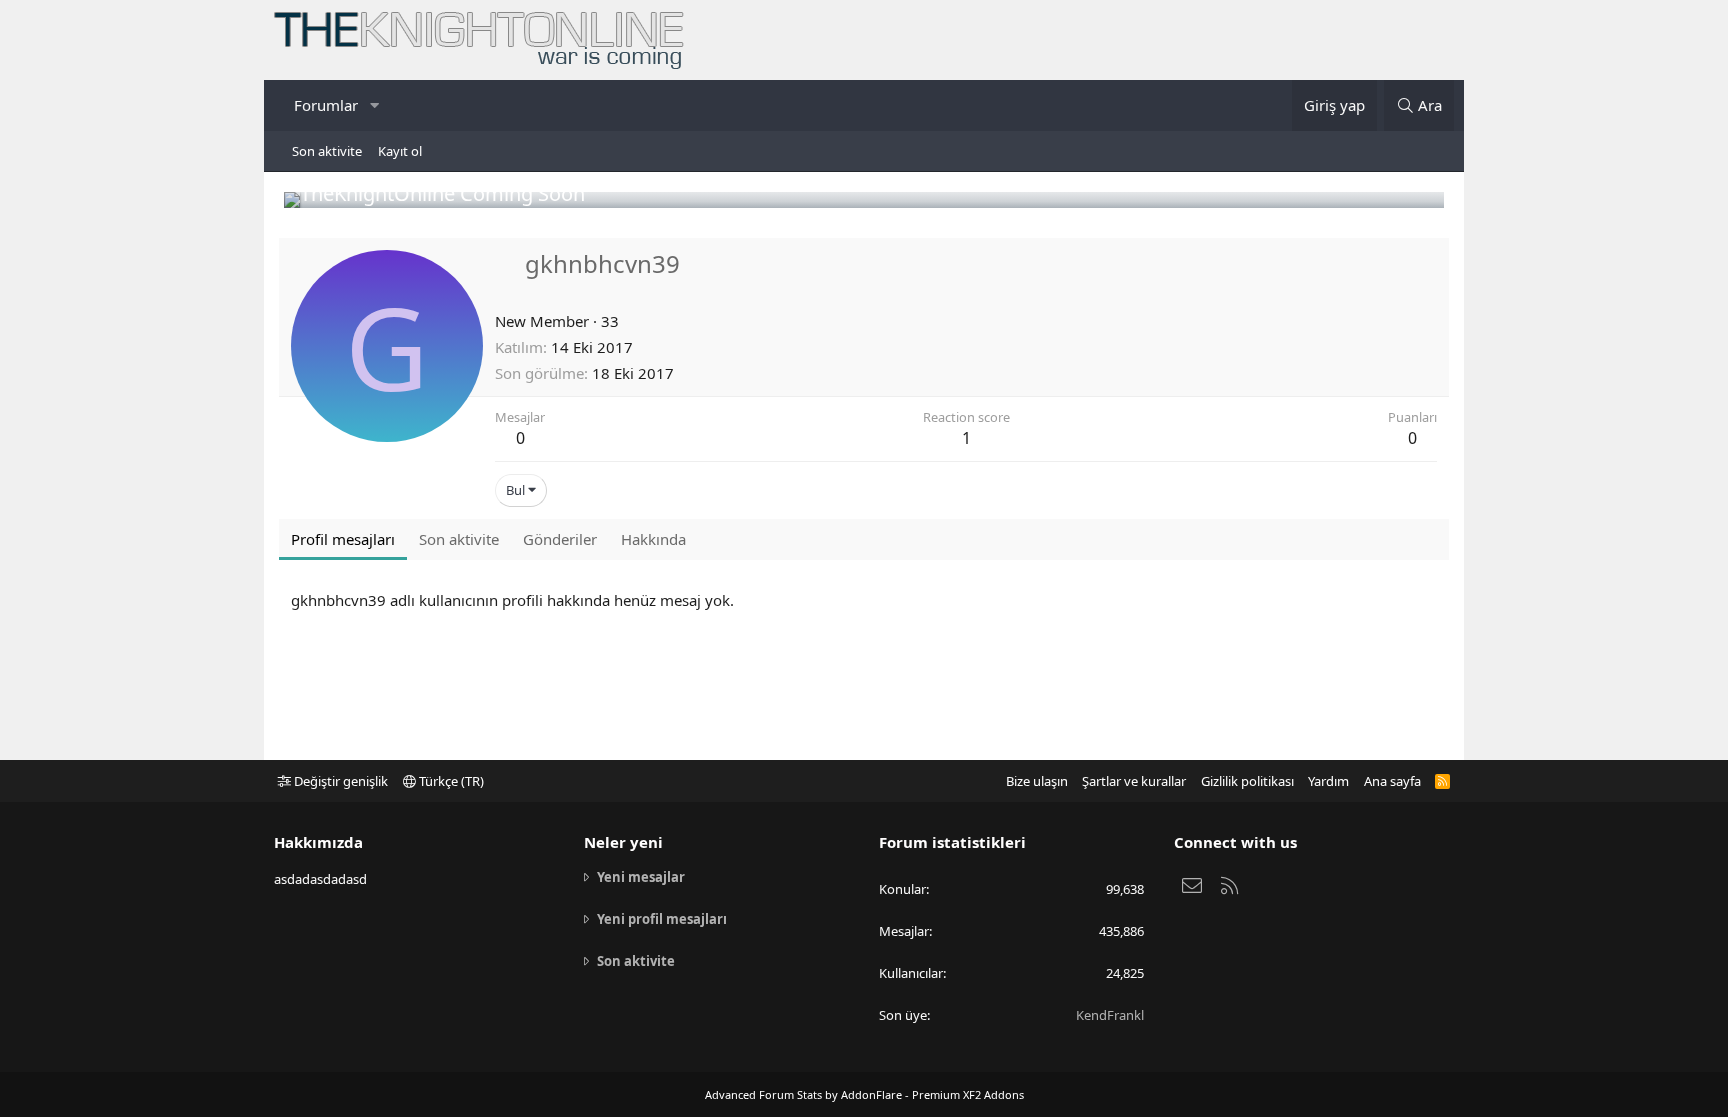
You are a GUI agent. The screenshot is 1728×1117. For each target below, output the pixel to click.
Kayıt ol (400, 151)
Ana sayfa (1392, 781)
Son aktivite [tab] (459, 539)
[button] (374, 105)
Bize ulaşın (1037, 781)
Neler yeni (623, 842)
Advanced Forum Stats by (864, 1094)
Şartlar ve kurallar (1134, 781)
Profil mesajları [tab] (343, 539)
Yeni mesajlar (641, 877)
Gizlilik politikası (1247, 781)
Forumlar (326, 105)
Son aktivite (327, 151)
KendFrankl (1110, 1015)
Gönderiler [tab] (560, 539)
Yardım (1328, 781)
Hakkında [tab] (653, 539)
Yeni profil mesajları (662, 919)
